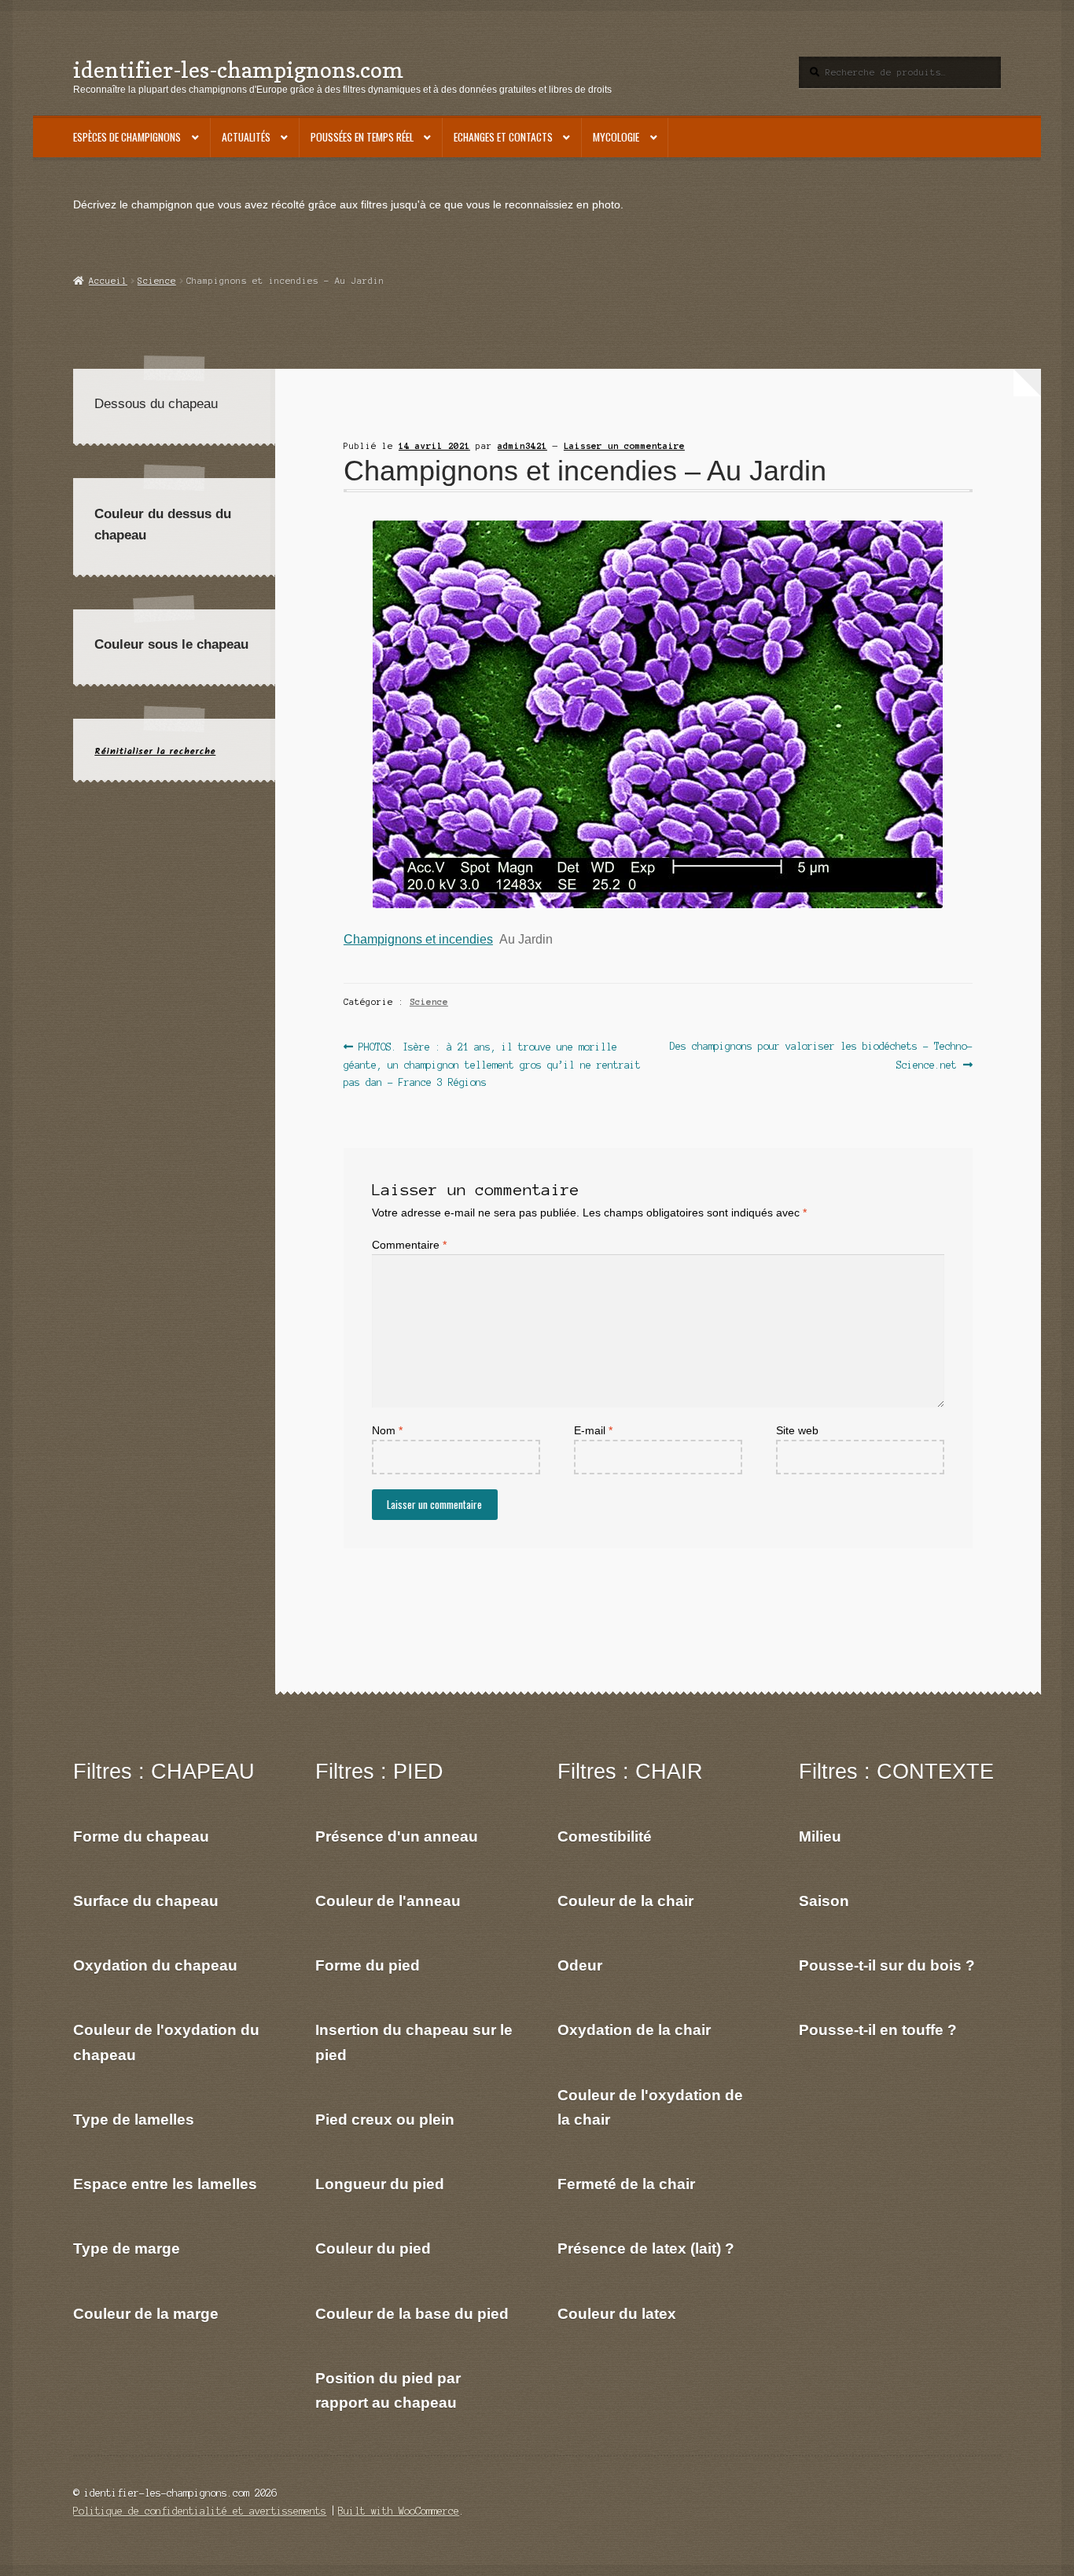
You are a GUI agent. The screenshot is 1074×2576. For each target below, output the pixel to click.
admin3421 (522, 446)
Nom (387, 1431)
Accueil (108, 281)
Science (157, 281)
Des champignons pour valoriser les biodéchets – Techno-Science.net (821, 1055)
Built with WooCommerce (399, 2511)
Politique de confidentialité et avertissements (200, 2511)
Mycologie (616, 137)
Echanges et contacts (503, 137)
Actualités (246, 137)
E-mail (593, 1431)
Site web (797, 1431)
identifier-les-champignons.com (238, 70)
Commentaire (409, 1245)
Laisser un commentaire (624, 446)
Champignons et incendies (418, 939)
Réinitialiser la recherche (155, 751)
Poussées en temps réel (362, 137)
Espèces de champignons (127, 137)
